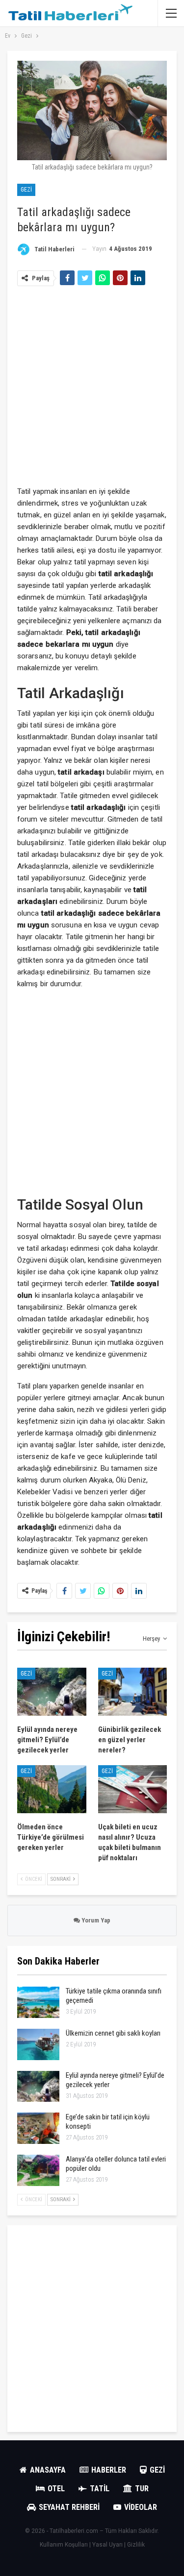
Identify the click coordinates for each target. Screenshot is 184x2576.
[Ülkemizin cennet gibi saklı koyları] (38, 2044)
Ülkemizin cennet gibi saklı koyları (113, 2033)
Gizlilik (136, 2545)
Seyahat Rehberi (69, 2507)
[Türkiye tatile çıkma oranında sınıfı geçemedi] (38, 2002)
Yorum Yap (95, 1920)
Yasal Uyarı (107, 2545)
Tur (142, 2489)
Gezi (26, 190)
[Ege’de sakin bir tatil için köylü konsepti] (38, 2128)
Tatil (100, 2489)
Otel (56, 2489)
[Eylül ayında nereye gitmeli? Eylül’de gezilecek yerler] (52, 1692)
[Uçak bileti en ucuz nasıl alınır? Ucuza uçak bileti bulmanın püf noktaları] (133, 1789)
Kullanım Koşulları (64, 2545)
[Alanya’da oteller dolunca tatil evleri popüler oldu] (38, 2170)
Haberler (109, 2470)
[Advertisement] (92, 384)
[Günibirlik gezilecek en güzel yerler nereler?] (133, 1692)
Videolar (141, 2507)
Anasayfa (48, 2470)
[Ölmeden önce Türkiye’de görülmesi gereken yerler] (52, 1789)
